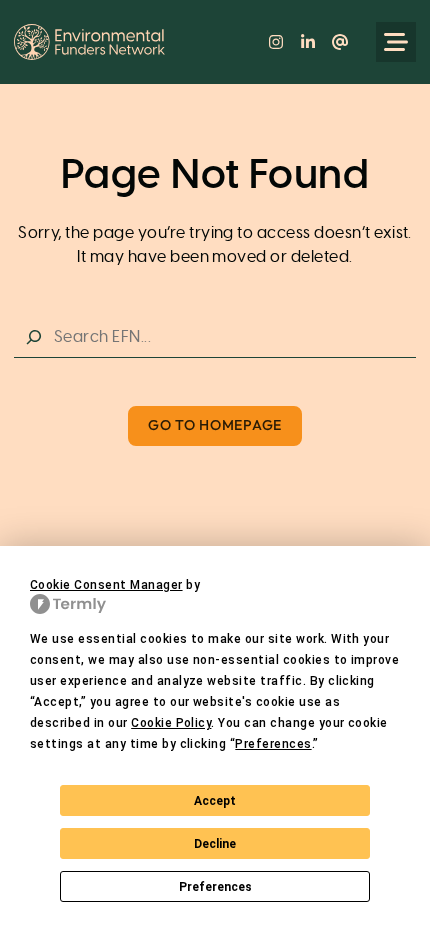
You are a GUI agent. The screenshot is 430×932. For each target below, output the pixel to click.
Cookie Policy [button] (171, 723)
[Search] (34, 337)
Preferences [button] (273, 744)
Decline (215, 844)
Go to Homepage (215, 425)
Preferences (215, 887)
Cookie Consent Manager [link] (106, 585)
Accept (215, 801)
